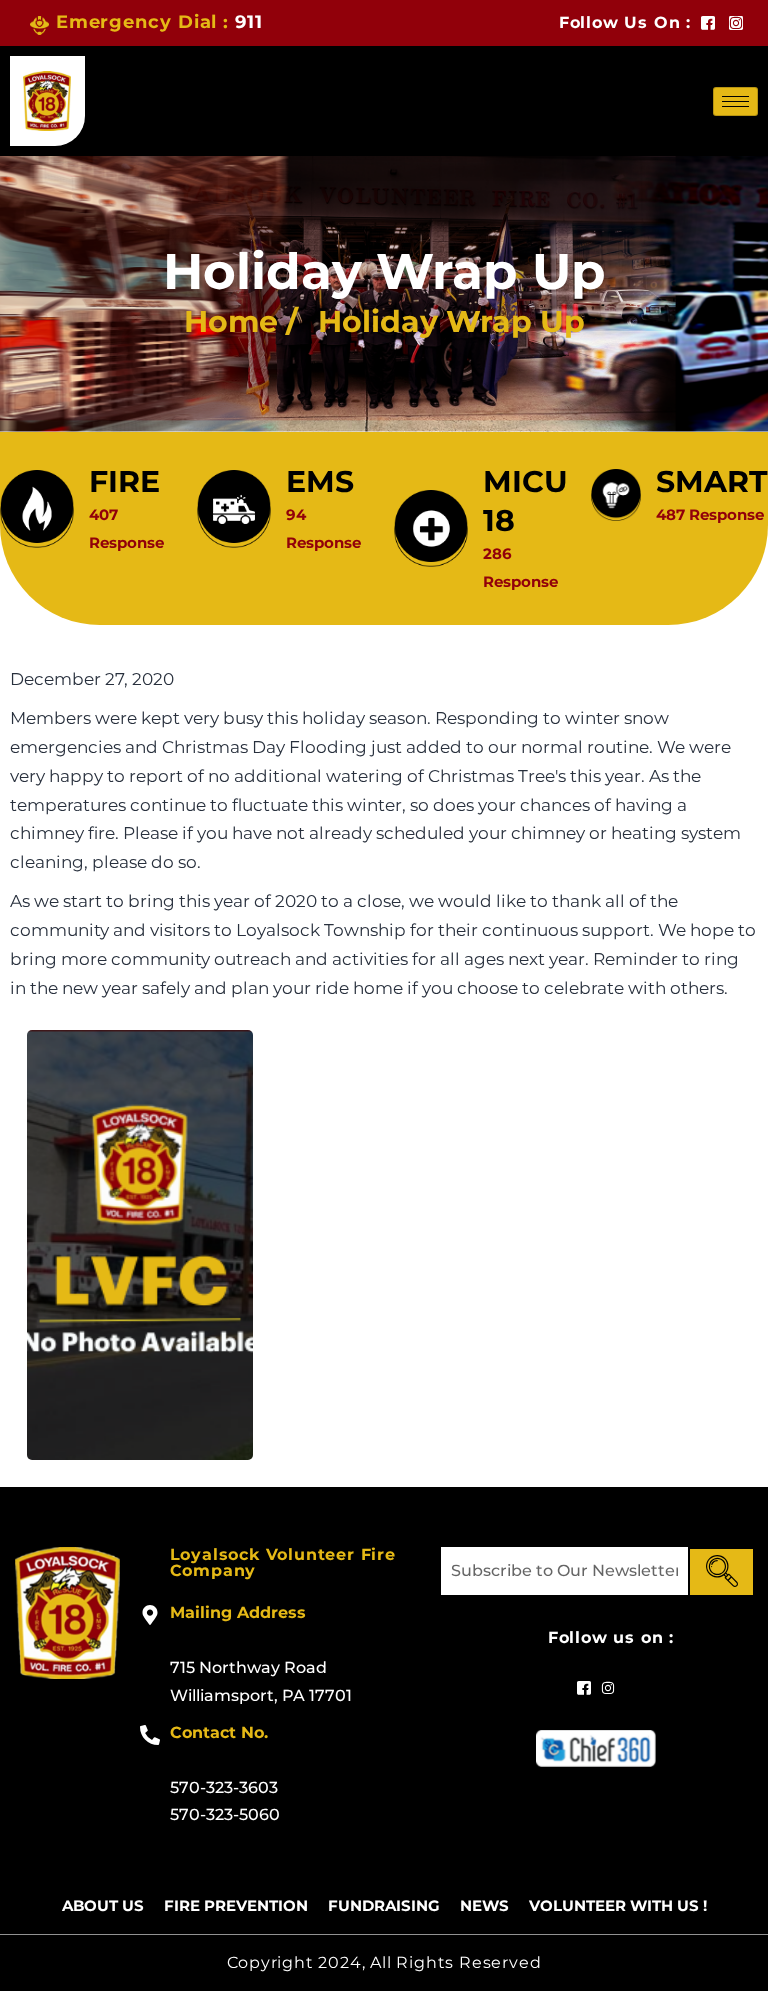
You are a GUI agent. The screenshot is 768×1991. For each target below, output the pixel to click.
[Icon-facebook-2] (708, 23)
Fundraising (384, 1905)
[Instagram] (736, 23)
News (484, 1905)
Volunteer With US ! (618, 1905)
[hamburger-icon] (735, 101)
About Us (103, 1905)
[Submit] (721, 1572)
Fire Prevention (236, 1905)
